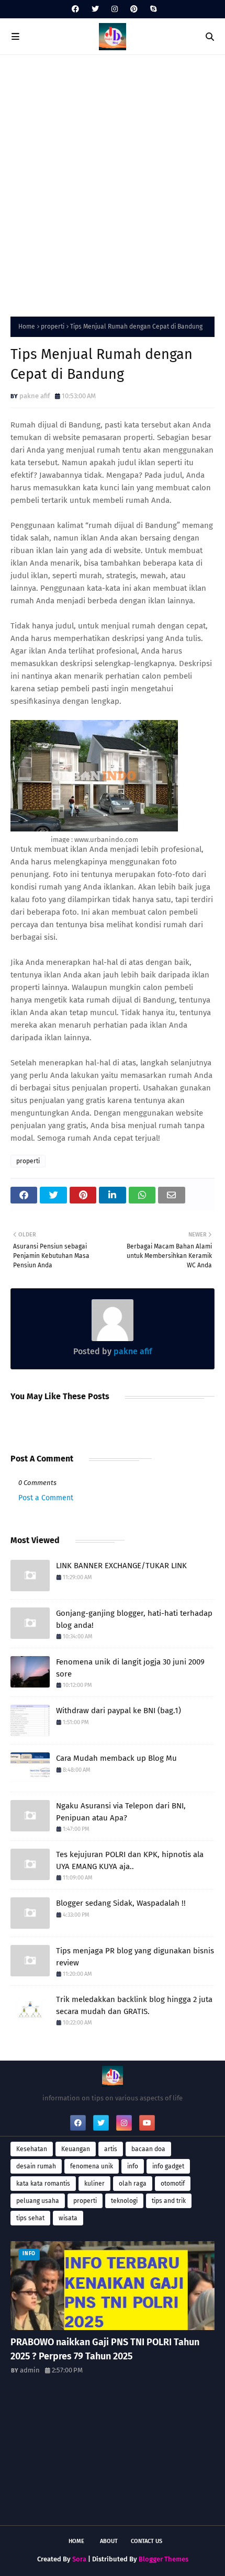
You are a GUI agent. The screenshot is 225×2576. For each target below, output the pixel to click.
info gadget (168, 2166)
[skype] (152, 9)
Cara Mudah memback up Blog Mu (116, 1758)
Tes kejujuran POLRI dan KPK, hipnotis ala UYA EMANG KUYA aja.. (130, 1860)
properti (53, 327)
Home (27, 327)
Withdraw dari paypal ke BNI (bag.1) (119, 1711)
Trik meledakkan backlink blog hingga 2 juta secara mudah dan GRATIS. (134, 2005)
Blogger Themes (164, 2559)
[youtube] (147, 2123)
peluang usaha (38, 2201)
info (133, 2166)
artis (111, 2149)
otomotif (173, 2184)
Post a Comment (46, 1498)
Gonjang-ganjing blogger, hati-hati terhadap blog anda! (134, 1619)
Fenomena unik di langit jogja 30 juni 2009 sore (130, 1668)
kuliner (94, 2184)
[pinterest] (134, 9)
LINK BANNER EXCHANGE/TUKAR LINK (121, 1566)
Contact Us (147, 2541)
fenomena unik (92, 2166)
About (109, 2541)
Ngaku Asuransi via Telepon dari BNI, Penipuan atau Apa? (121, 1812)
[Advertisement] (113, 183)
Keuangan (76, 2149)
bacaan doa (148, 2149)
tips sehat (30, 2218)
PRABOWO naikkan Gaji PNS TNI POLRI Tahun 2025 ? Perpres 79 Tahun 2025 (105, 2349)
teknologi (124, 2201)
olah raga (133, 2184)
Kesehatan (32, 2149)
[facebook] (75, 9)
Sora (79, 2559)
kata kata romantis (43, 2184)
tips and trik (169, 2201)
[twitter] (95, 9)
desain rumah (36, 2166)
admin (30, 2370)
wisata (68, 2218)
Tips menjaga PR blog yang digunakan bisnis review (135, 1957)
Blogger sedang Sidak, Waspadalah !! (121, 1903)
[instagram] (115, 9)
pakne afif (35, 396)
